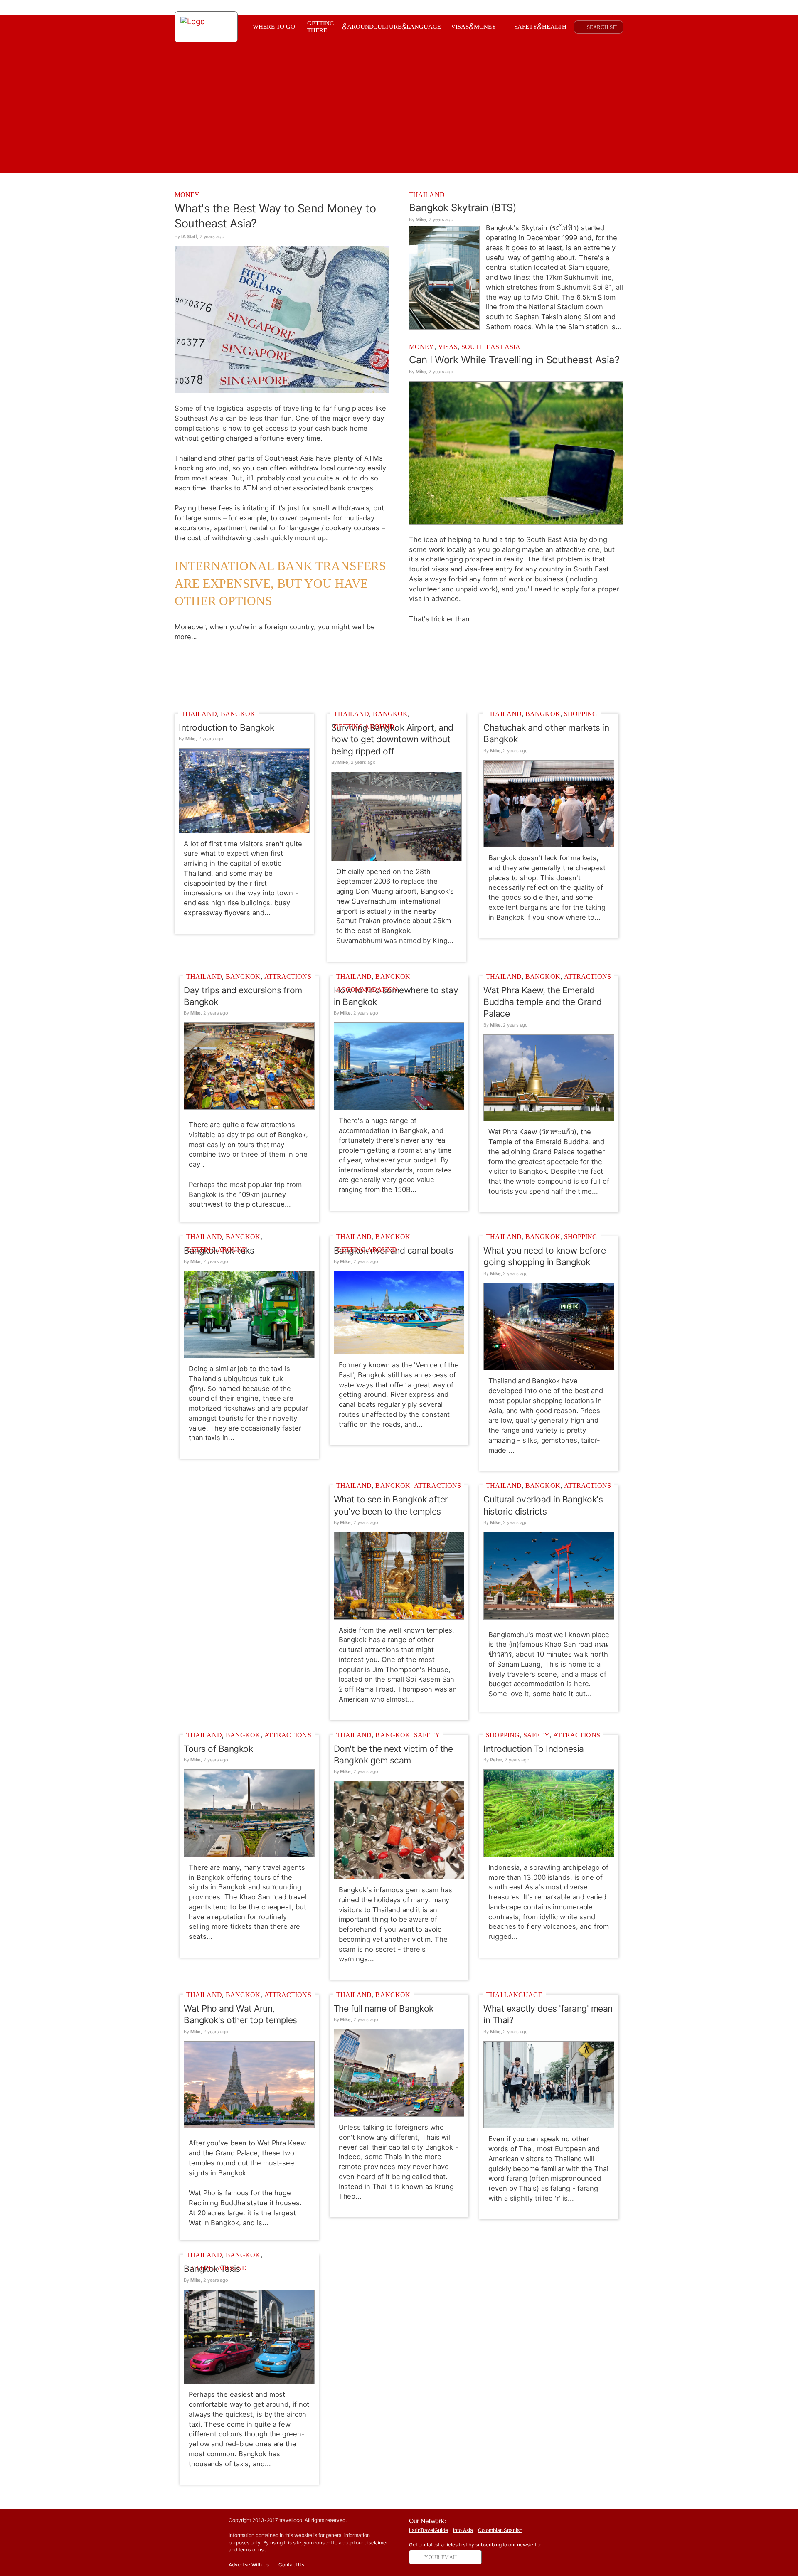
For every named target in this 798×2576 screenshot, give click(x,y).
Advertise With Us (249, 2565)
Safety (427, 1735)
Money (187, 195)
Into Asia (463, 2530)
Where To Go (274, 27)
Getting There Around (340, 27)
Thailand (427, 195)
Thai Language (514, 1995)
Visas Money (474, 26)
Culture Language (407, 26)
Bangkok (238, 714)
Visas (448, 347)
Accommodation (367, 989)
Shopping (581, 714)
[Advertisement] (399, 675)
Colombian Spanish (500, 2530)
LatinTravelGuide (428, 2530)
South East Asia (491, 347)
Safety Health (540, 26)
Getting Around (364, 727)
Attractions (288, 976)
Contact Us (291, 2565)
